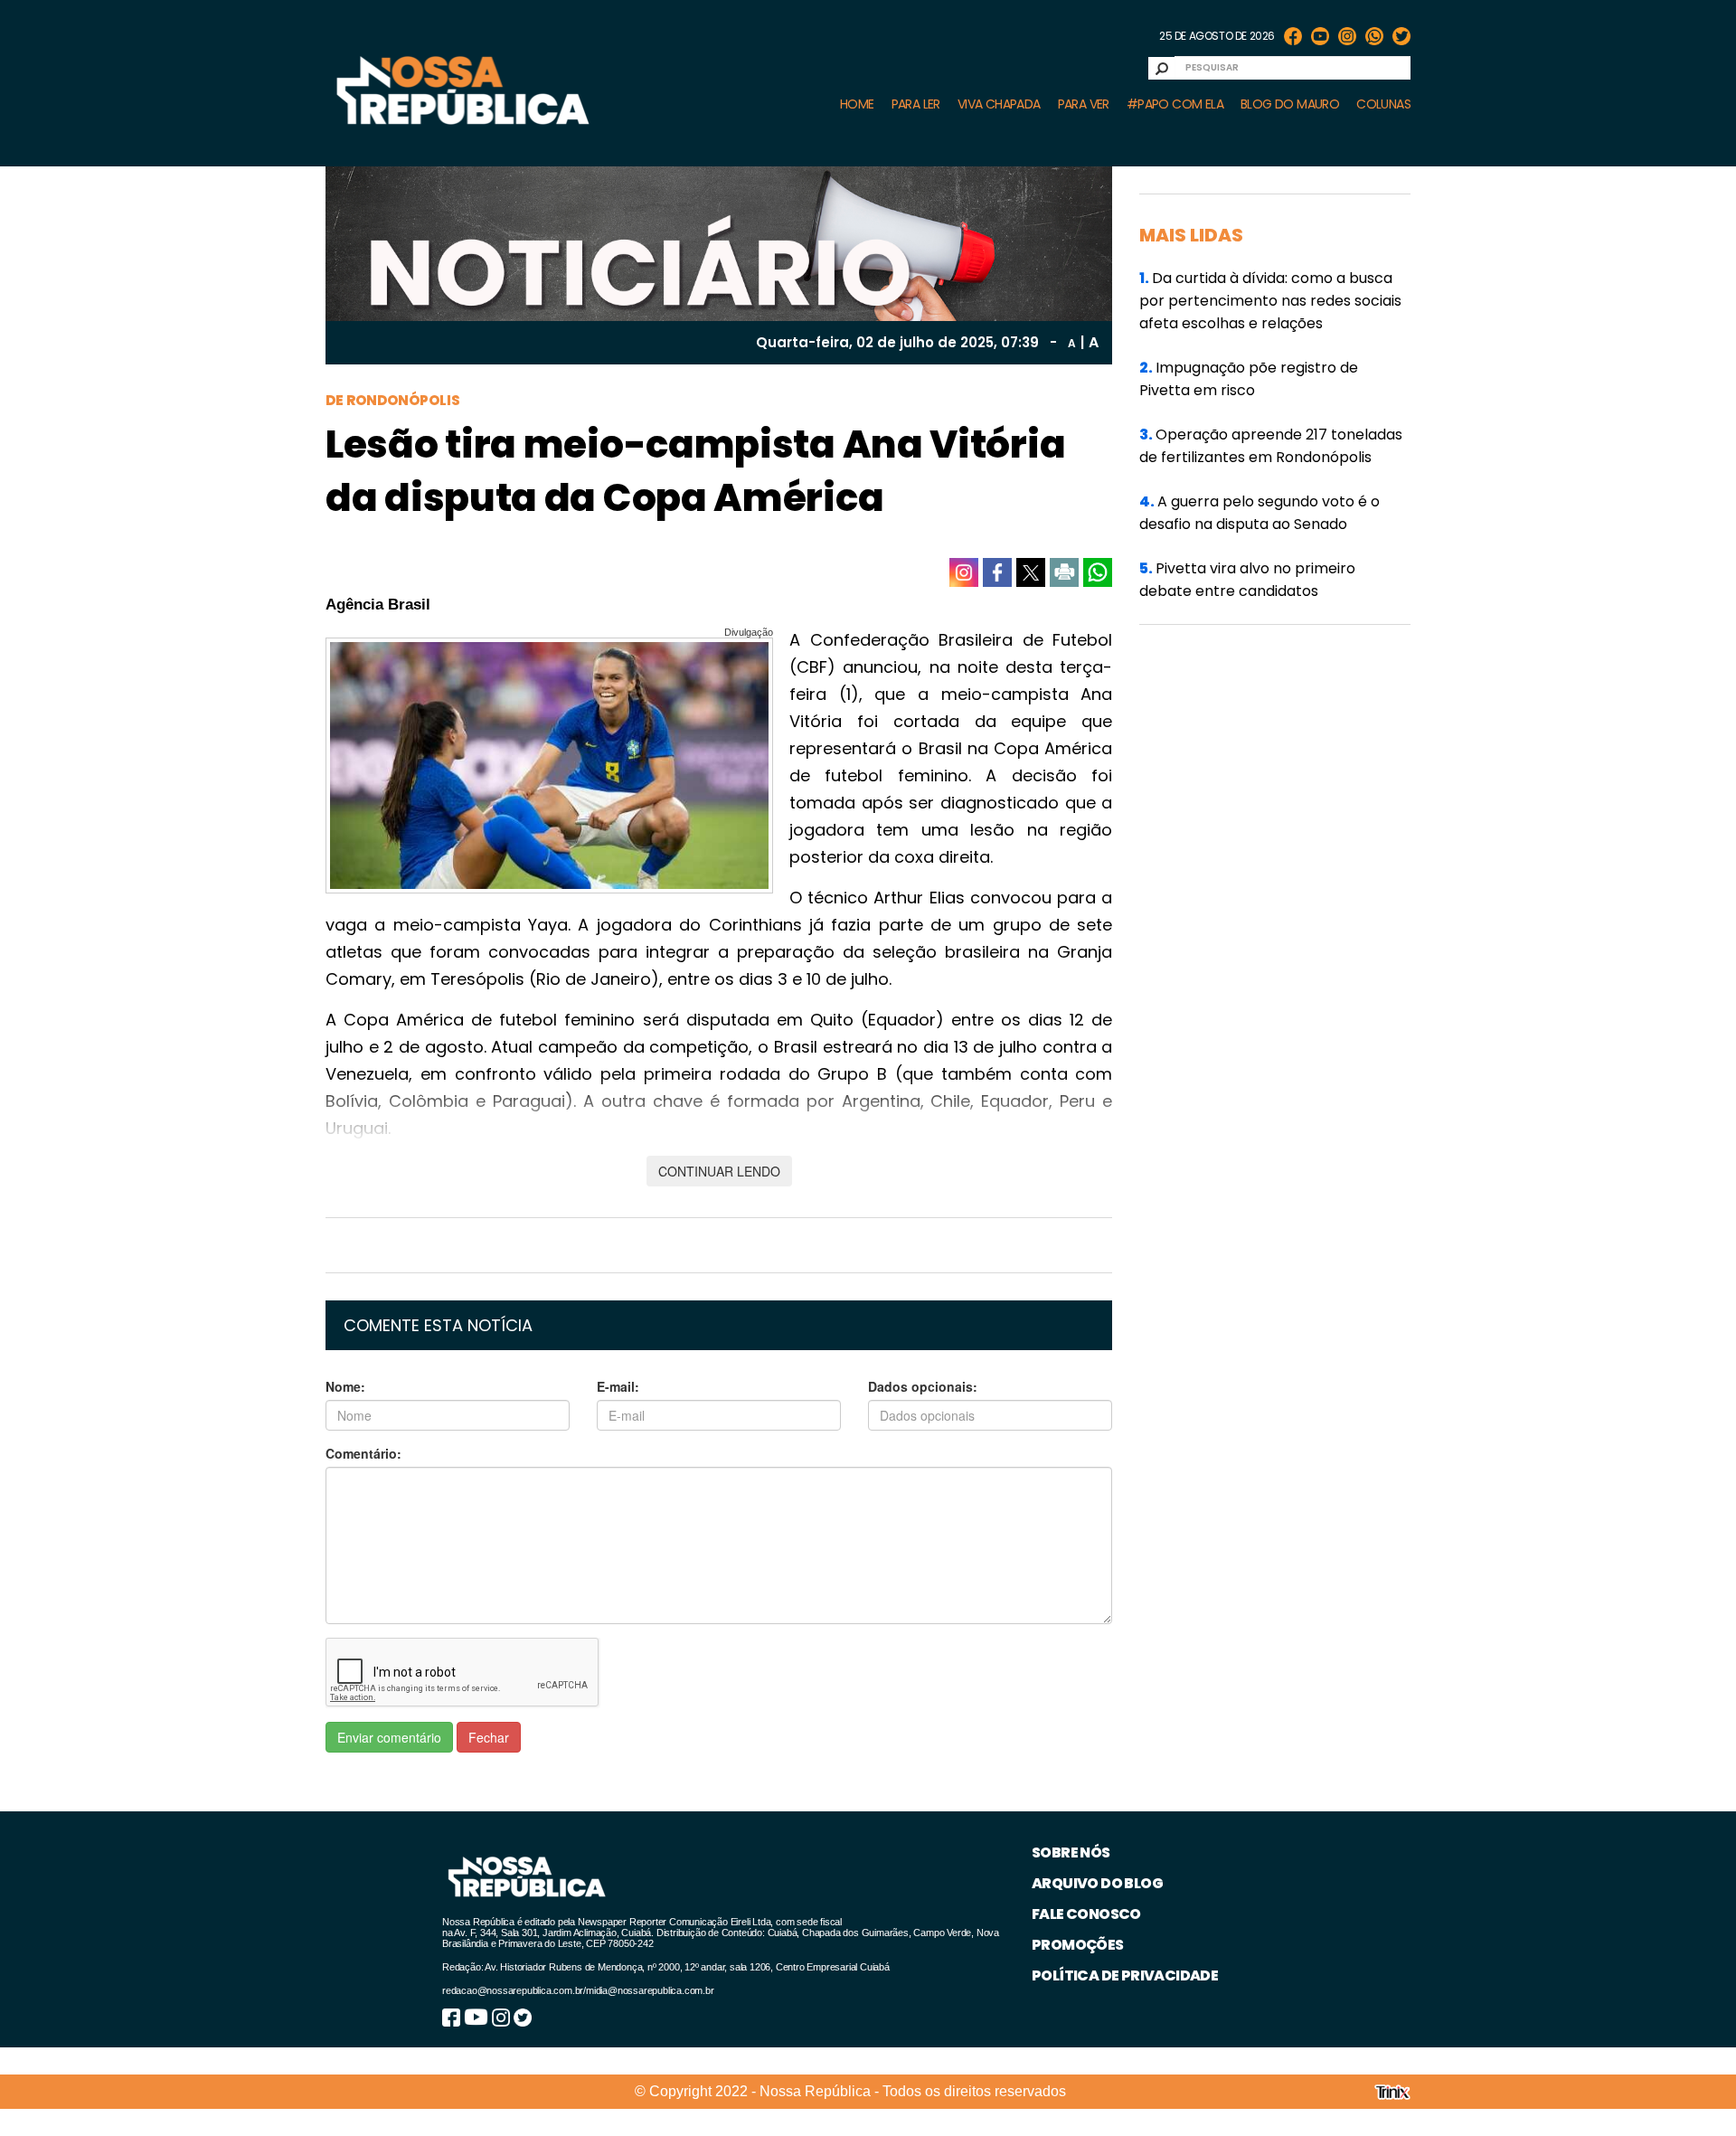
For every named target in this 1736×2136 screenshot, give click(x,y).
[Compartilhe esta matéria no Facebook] (997, 572)
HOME (857, 104)
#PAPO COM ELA (1175, 104)
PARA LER (916, 104)
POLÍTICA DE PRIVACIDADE (1125, 1975)
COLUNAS (1383, 104)
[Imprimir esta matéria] (1064, 572)
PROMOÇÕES (1078, 1945)
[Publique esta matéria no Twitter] (1031, 572)
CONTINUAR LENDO (719, 1171)
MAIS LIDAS (1191, 235)
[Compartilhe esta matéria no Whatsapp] (1098, 572)
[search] (1162, 68)
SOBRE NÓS (1071, 1852)
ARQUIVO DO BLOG (1097, 1883)
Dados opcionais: (923, 1386)
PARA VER (1084, 104)
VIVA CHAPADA (999, 104)
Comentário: (363, 1453)
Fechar (489, 1737)
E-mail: (618, 1386)
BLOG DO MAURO (1290, 104)
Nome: (345, 1386)
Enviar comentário (389, 1737)
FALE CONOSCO (1086, 1914)
